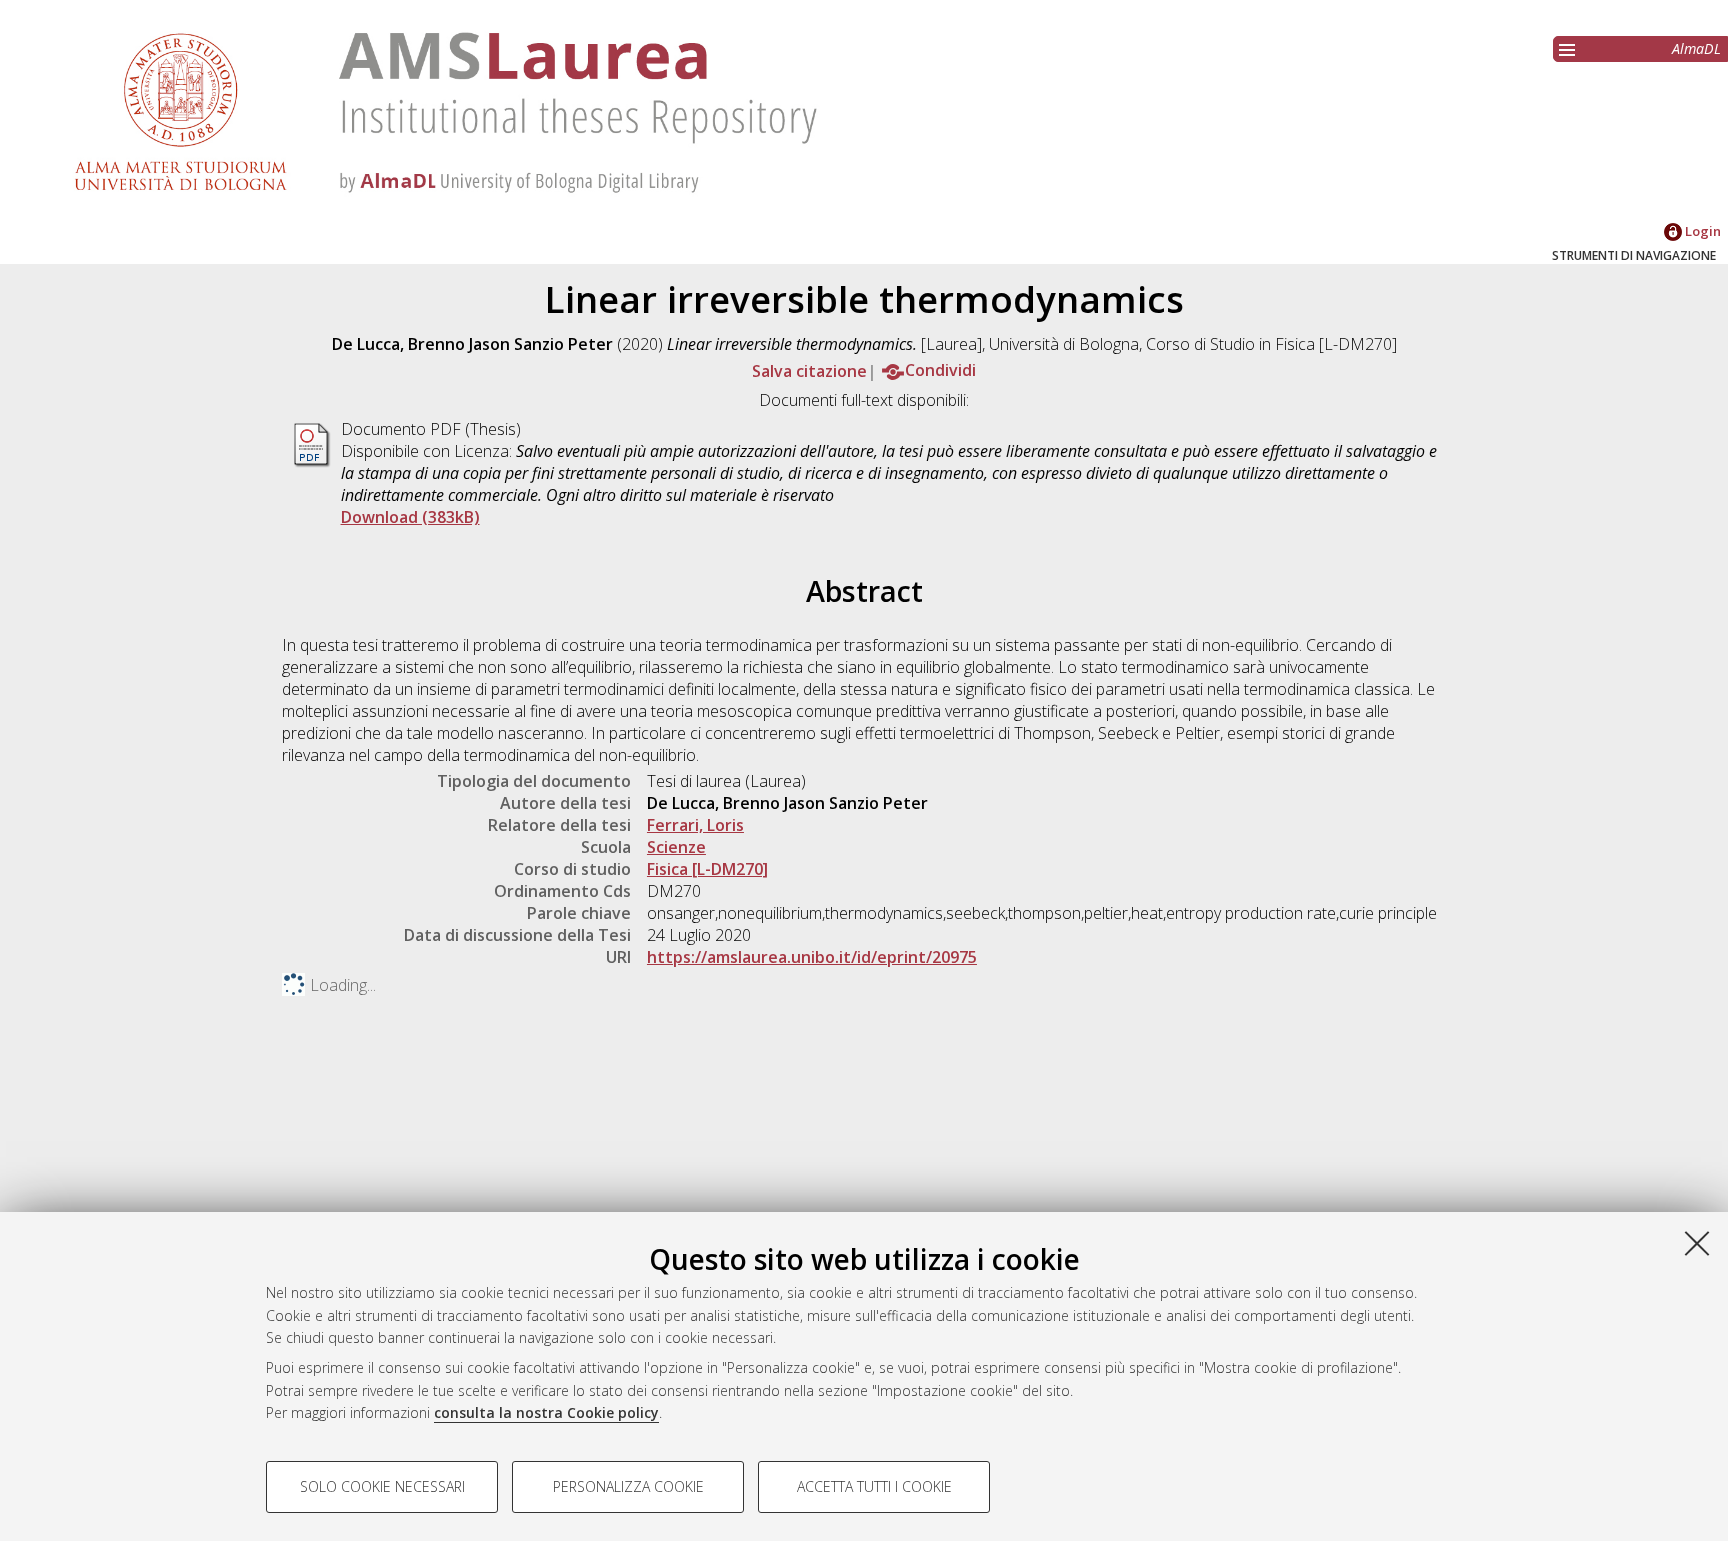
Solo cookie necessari (382, 1486)
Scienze (676, 847)
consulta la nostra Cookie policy (546, 1412)
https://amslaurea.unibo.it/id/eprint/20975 (812, 957)
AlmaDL (1696, 48)
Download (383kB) (410, 517)
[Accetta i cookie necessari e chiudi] (1697, 1243)
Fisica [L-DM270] (707, 869)
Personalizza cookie (628, 1486)
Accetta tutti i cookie (874, 1486)
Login (1701, 231)
